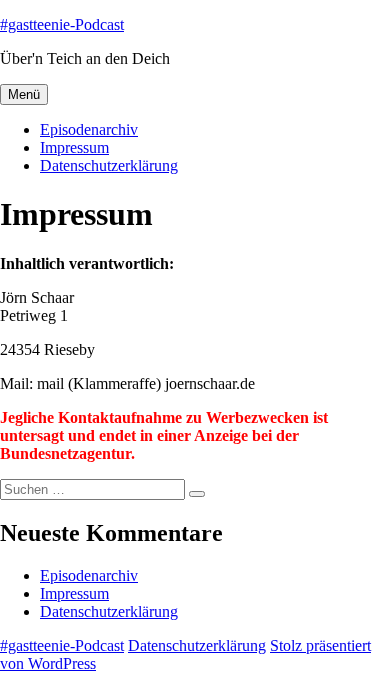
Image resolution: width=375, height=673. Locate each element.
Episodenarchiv (89, 129)
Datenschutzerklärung (109, 165)
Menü (24, 94)
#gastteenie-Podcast (62, 24)
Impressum (74, 147)
